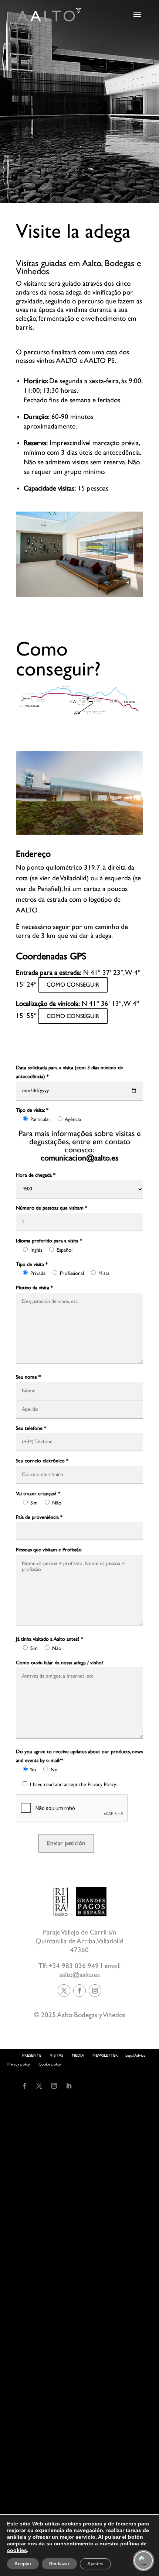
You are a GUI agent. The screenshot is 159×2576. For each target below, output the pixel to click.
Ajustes (95, 2564)
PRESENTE (32, 2055)
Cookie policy (50, 2064)
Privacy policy (19, 2064)
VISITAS (57, 2055)
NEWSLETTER (105, 2055)
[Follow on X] (64, 1991)
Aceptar (23, 2564)
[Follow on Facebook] (79, 1991)
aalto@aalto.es (79, 1975)
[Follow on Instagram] (95, 1991)
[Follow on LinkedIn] (69, 2086)
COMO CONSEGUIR (73, 985)
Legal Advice (135, 2055)
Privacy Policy (102, 1785)
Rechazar (59, 2564)
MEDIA (78, 2055)
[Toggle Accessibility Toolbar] (143, 2560)
